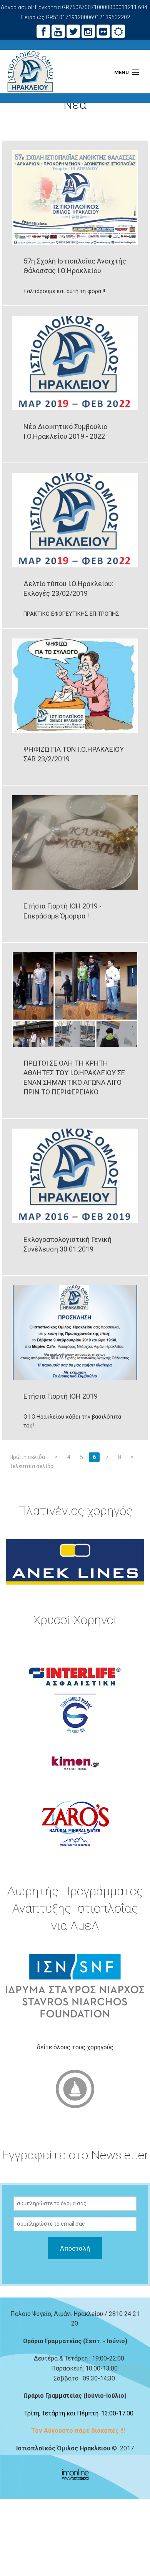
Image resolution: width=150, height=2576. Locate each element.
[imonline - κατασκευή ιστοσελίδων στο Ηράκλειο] (75, 2474)
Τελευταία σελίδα (32, 1466)
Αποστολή (75, 2248)
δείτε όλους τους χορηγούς (75, 2047)
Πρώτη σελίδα (27, 1457)
